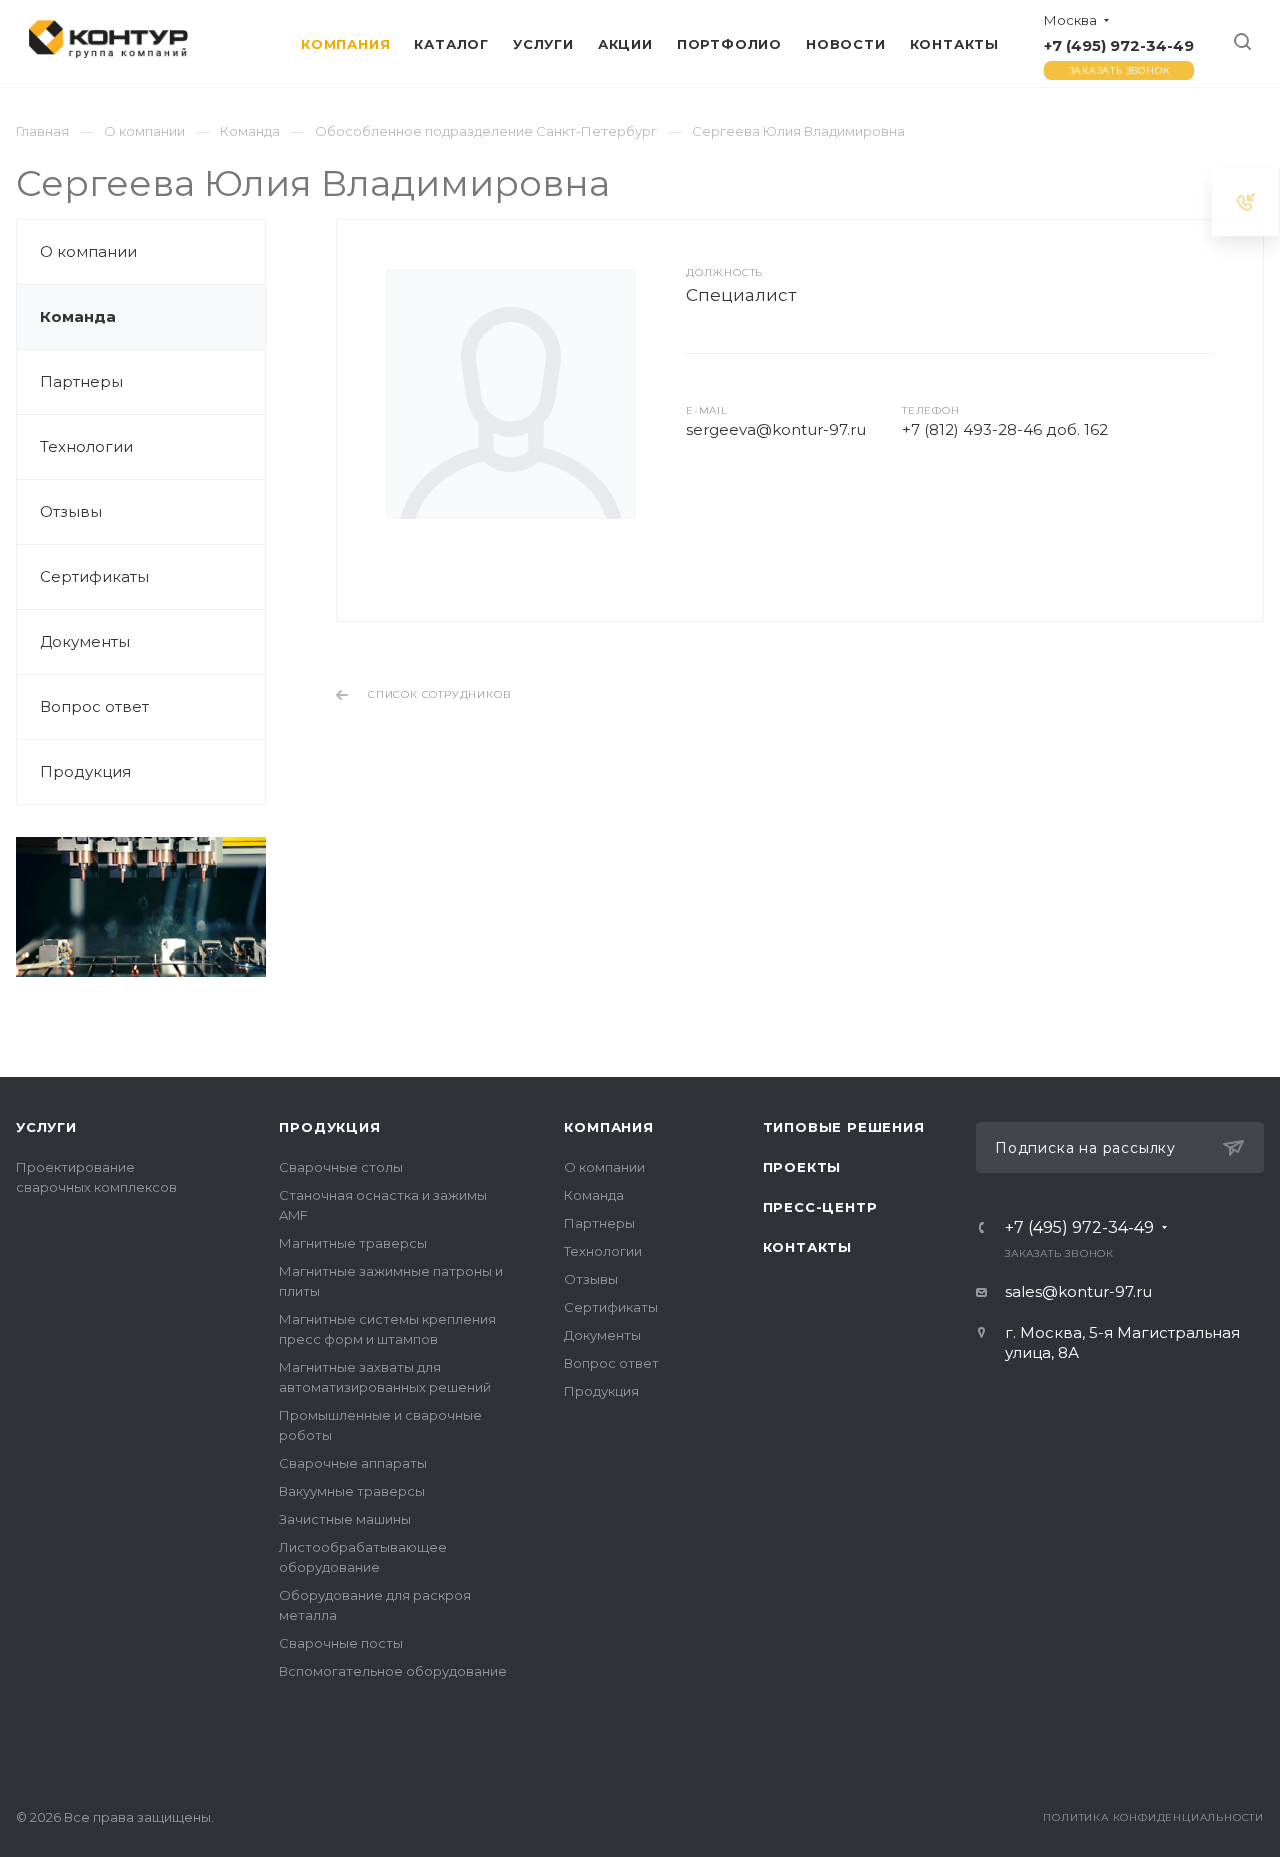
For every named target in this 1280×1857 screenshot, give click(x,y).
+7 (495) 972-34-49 (1119, 45)
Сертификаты (94, 576)
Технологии (86, 446)
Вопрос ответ (94, 706)
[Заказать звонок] (1246, 201)
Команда (78, 316)
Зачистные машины (345, 1519)
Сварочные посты (341, 1643)
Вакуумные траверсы (352, 1491)
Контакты (807, 1247)
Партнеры (81, 381)
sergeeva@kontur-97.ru (776, 429)
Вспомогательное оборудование (393, 1671)
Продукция (85, 771)
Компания (608, 1127)
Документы (85, 641)
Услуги (46, 1127)
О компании (88, 251)
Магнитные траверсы (353, 1243)
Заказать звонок (1119, 70)
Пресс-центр (820, 1207)
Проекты (802, 1167)
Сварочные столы (341, 1167)
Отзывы (71, 511)
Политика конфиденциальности (1153, 1817)
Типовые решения (844, 1127)
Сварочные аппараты (353, 1463)
